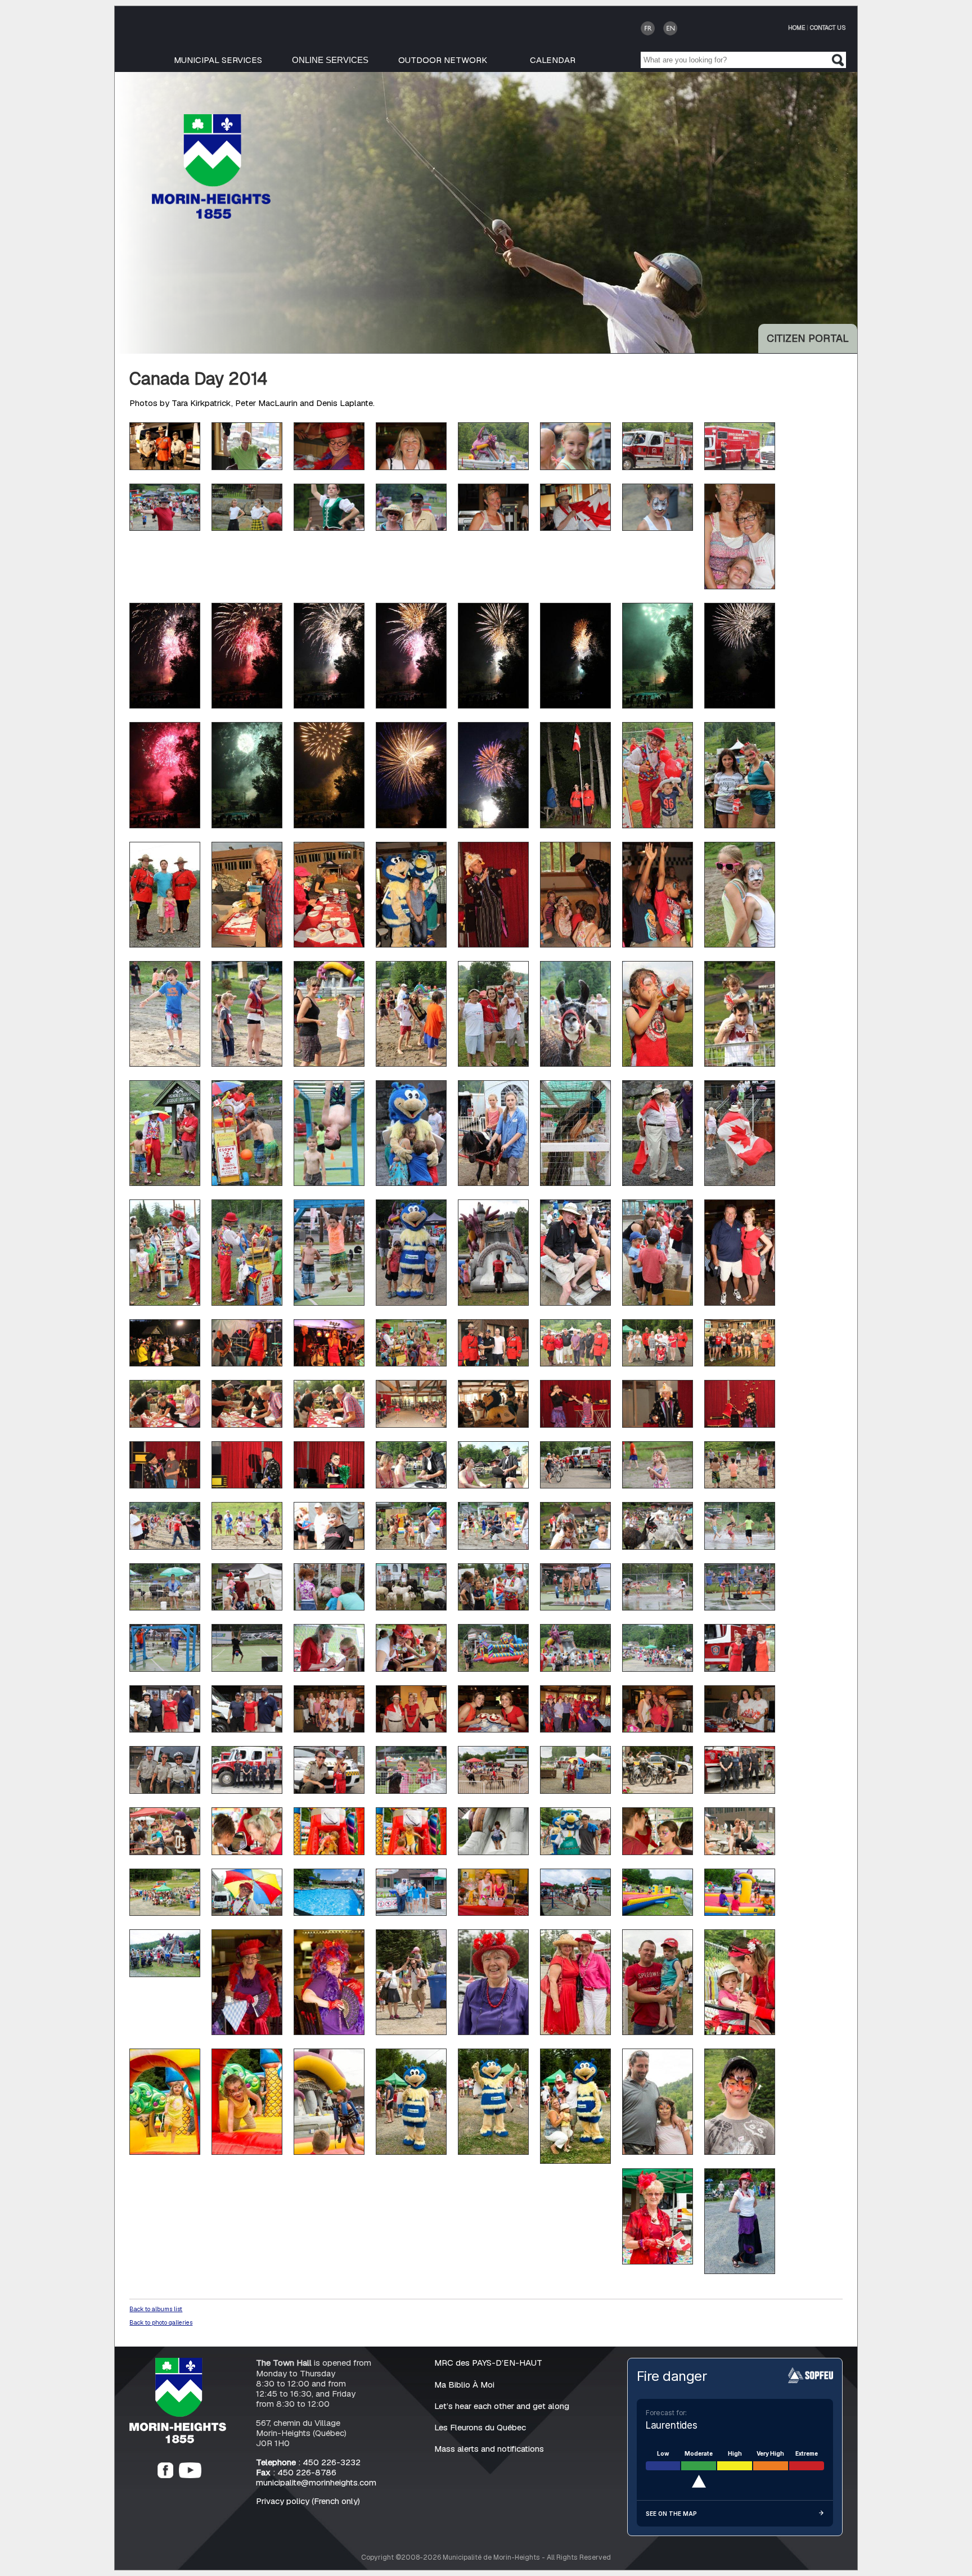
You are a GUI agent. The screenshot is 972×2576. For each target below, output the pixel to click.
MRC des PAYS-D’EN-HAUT (488, 2363)
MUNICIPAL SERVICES (218, 60)
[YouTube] (190, 2475)
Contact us (828, 28)
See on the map (671, 2514)
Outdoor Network (443, 60)
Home (796, 28)
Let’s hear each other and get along (502, 2406)
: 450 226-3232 (308, 2462)
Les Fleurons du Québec (480, 2427)
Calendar (553, 60)
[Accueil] (178, 2440)
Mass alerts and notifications (489, 2449)
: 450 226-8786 (296, 2472)
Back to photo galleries (161, 2322)
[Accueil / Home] (211, 216)
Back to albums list (156, 2309)
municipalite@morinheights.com (316, 2482)
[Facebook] (165, 2475)
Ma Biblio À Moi (464, 2385)
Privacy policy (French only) (308, 2501)
